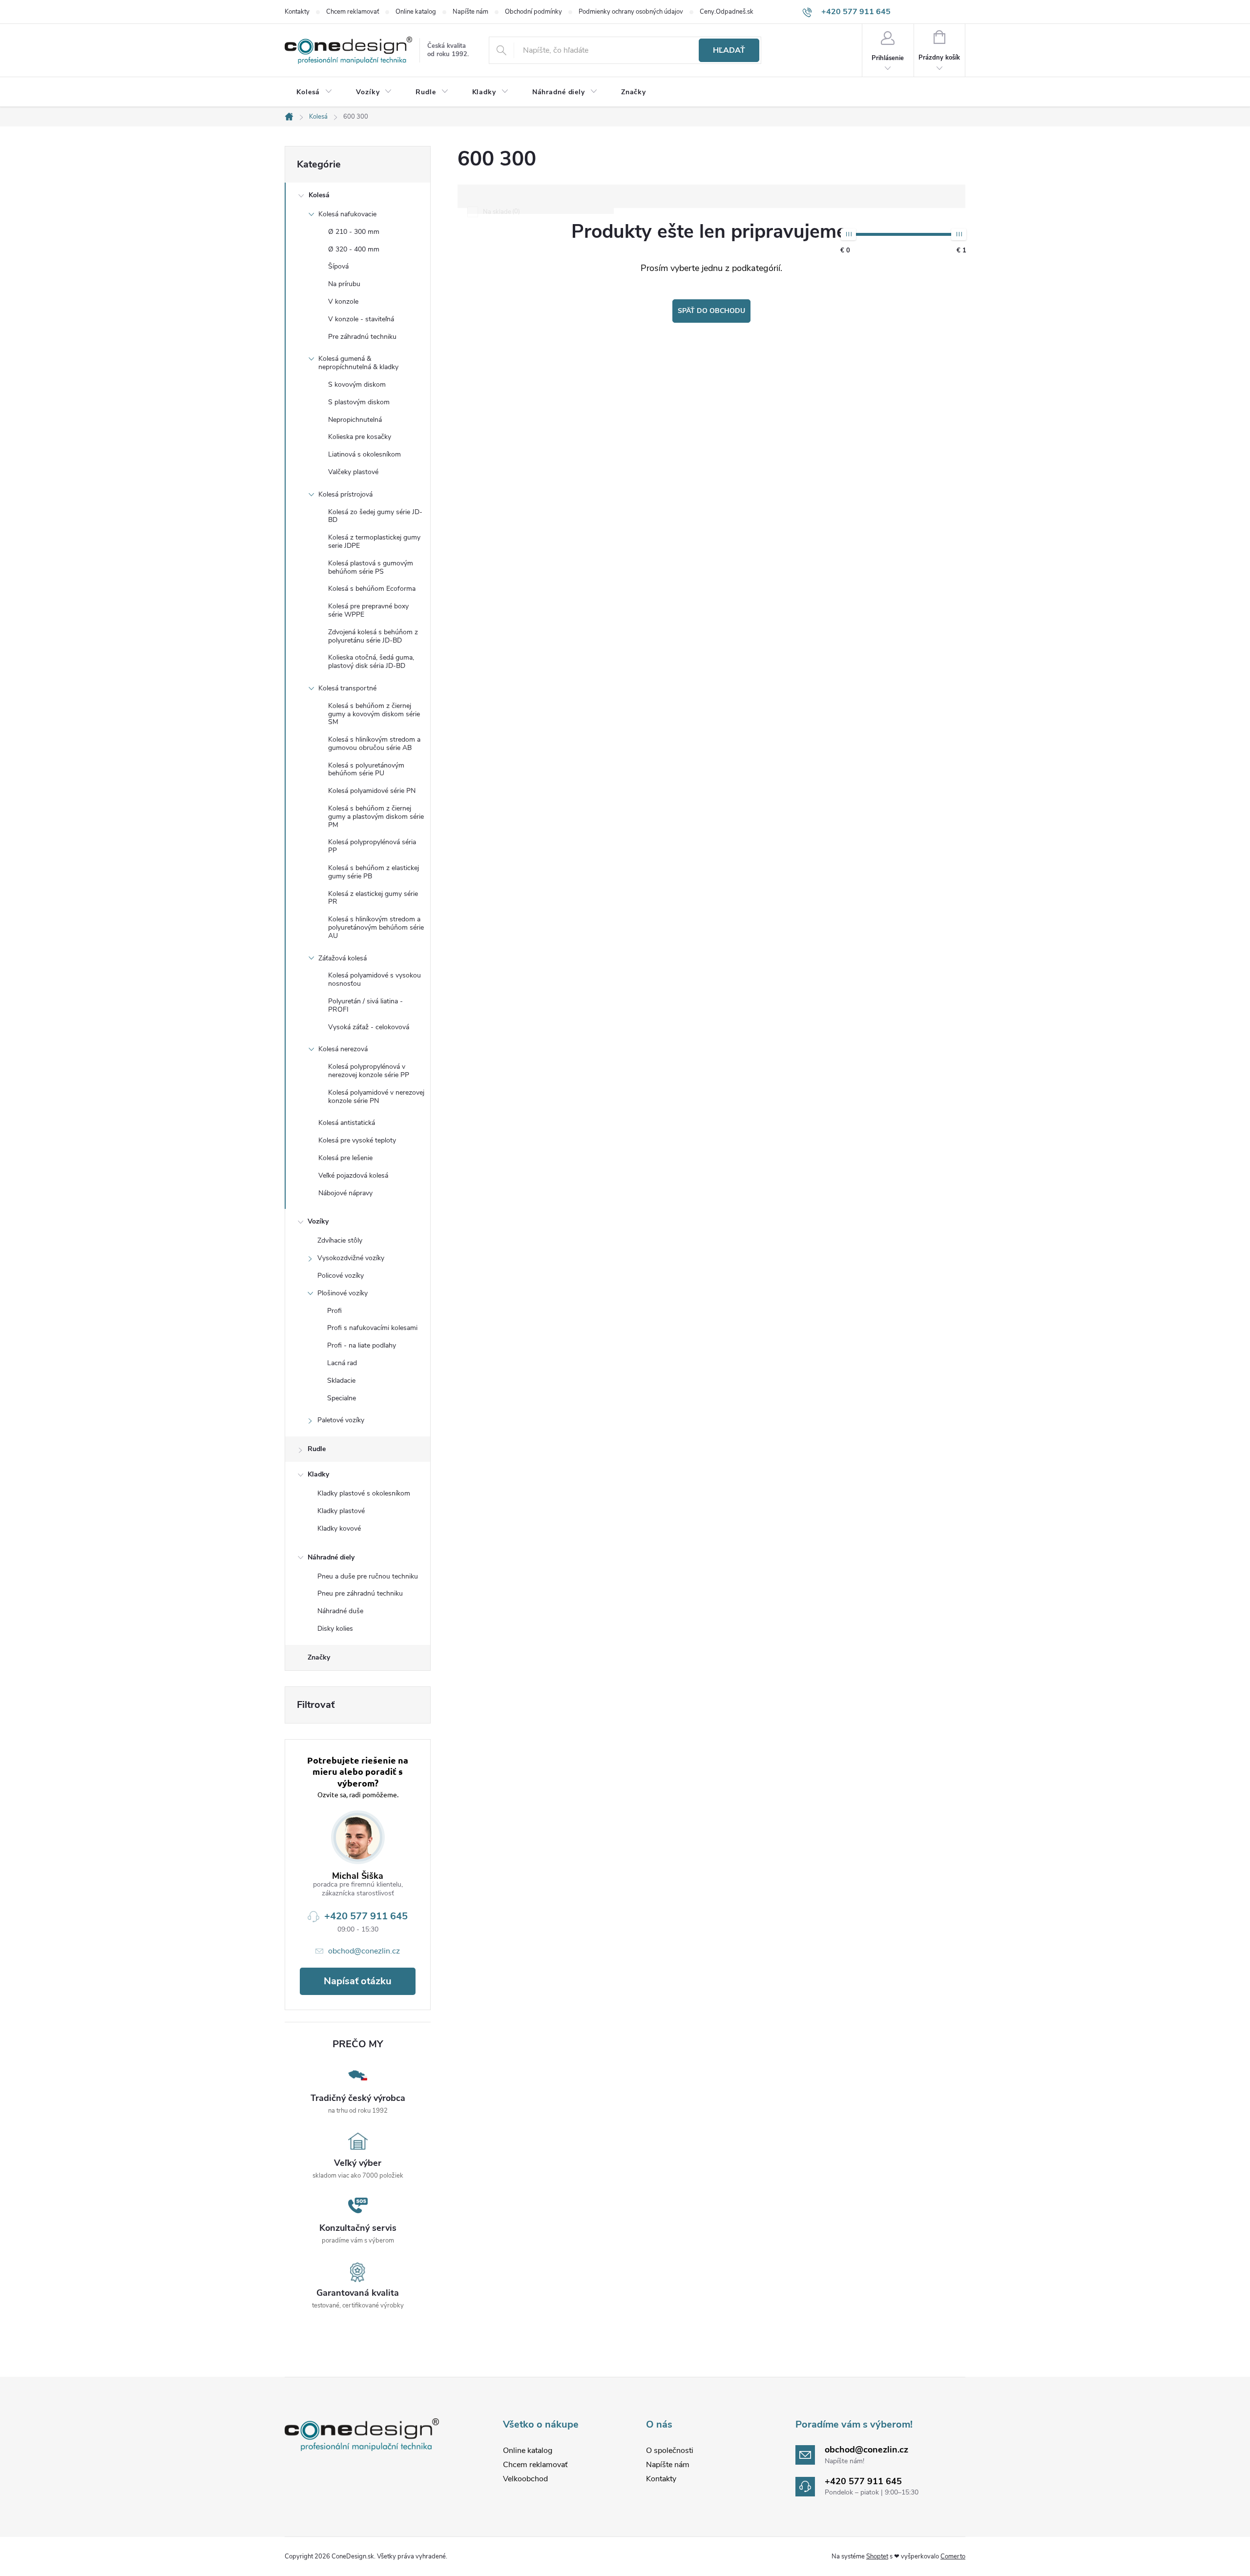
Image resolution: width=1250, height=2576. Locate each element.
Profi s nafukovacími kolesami (372, 1328)
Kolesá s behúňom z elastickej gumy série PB (374, 872)
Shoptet (877, 2556)
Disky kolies (335, 1629)
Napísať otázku (358, 1981)
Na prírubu (344, 284)
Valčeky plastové (353, 472)
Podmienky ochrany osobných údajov (631, 12)
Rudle (317, 1449)
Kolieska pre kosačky (360, 437)
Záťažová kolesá (343, 958)
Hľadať (729, 50)
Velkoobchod (525, 2479)
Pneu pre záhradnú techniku (360, 1593)
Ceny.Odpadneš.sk (727, 12)
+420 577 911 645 (366, 1916)
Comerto (953, 2556)
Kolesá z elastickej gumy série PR (373, 898)
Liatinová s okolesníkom (365, 454)
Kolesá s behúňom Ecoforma (372, 589)
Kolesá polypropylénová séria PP (372, 846)
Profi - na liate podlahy (362, 1345)
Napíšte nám (470, 12)
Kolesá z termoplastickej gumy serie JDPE (374, 541)
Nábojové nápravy (345, 1193)
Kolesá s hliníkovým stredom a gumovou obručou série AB (374, 744)
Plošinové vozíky (343, 1293)
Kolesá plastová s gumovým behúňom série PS (371, 567)
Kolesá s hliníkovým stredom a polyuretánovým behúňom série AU (376, 927)
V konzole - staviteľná (361, 319)
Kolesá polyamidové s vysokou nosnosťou (375, 979)
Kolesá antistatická (347, 1123)
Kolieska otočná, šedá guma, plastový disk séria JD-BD (371, 662)
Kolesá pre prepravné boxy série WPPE (368, 610)
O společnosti (670, 2451)
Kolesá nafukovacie (347, 214)
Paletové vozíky (341, 1420)
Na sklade (500, 212)
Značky (319, 1657)
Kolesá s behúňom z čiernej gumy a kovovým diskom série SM (374, 714)
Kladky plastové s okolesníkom (364, 1493)
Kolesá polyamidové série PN (372, 791)
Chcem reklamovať (353, 12)
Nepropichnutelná (355, 420)
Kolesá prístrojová (345, 494)
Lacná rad (342, 1363)
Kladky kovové (339, 1528)
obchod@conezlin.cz (364, 1951)
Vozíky (318, 1221)
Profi (334, 1311)
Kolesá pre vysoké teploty (357, 1140)
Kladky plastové (341, 1511)
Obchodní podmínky (533, 12)
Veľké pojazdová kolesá (353, 1175)
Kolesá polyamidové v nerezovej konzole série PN (376, 1097)
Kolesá (319, 195)
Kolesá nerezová (343, 1049)
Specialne (342, 1398)
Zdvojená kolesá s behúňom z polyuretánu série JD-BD (373, 636)
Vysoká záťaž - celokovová (369, 1027)
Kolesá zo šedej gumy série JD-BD (375, 516)
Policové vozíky (341, 1276)
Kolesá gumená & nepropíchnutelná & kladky (358, 363)
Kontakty (297, 12)
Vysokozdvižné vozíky (351, 1258)
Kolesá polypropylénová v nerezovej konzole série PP (369, 1071)
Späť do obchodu (711, 311)
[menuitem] (314, 92)
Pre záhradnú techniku (362, 337)
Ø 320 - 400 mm (354, 249)
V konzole (343, 301)
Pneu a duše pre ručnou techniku (368, 1576)
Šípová (338, 266)
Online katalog (416, 12)
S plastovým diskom (359, 402)
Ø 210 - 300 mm (354, 232)
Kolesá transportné (347, 688)
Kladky (318, 1474)
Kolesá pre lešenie (345, 1158)
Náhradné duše (340, 1611)
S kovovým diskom (357, 384)
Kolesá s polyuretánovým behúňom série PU (366, 769)
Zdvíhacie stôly (340, 1240)
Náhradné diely (331, 1557)
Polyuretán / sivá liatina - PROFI (365, 1005)
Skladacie (341, 1381)
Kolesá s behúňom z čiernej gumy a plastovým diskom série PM (376, 817)
